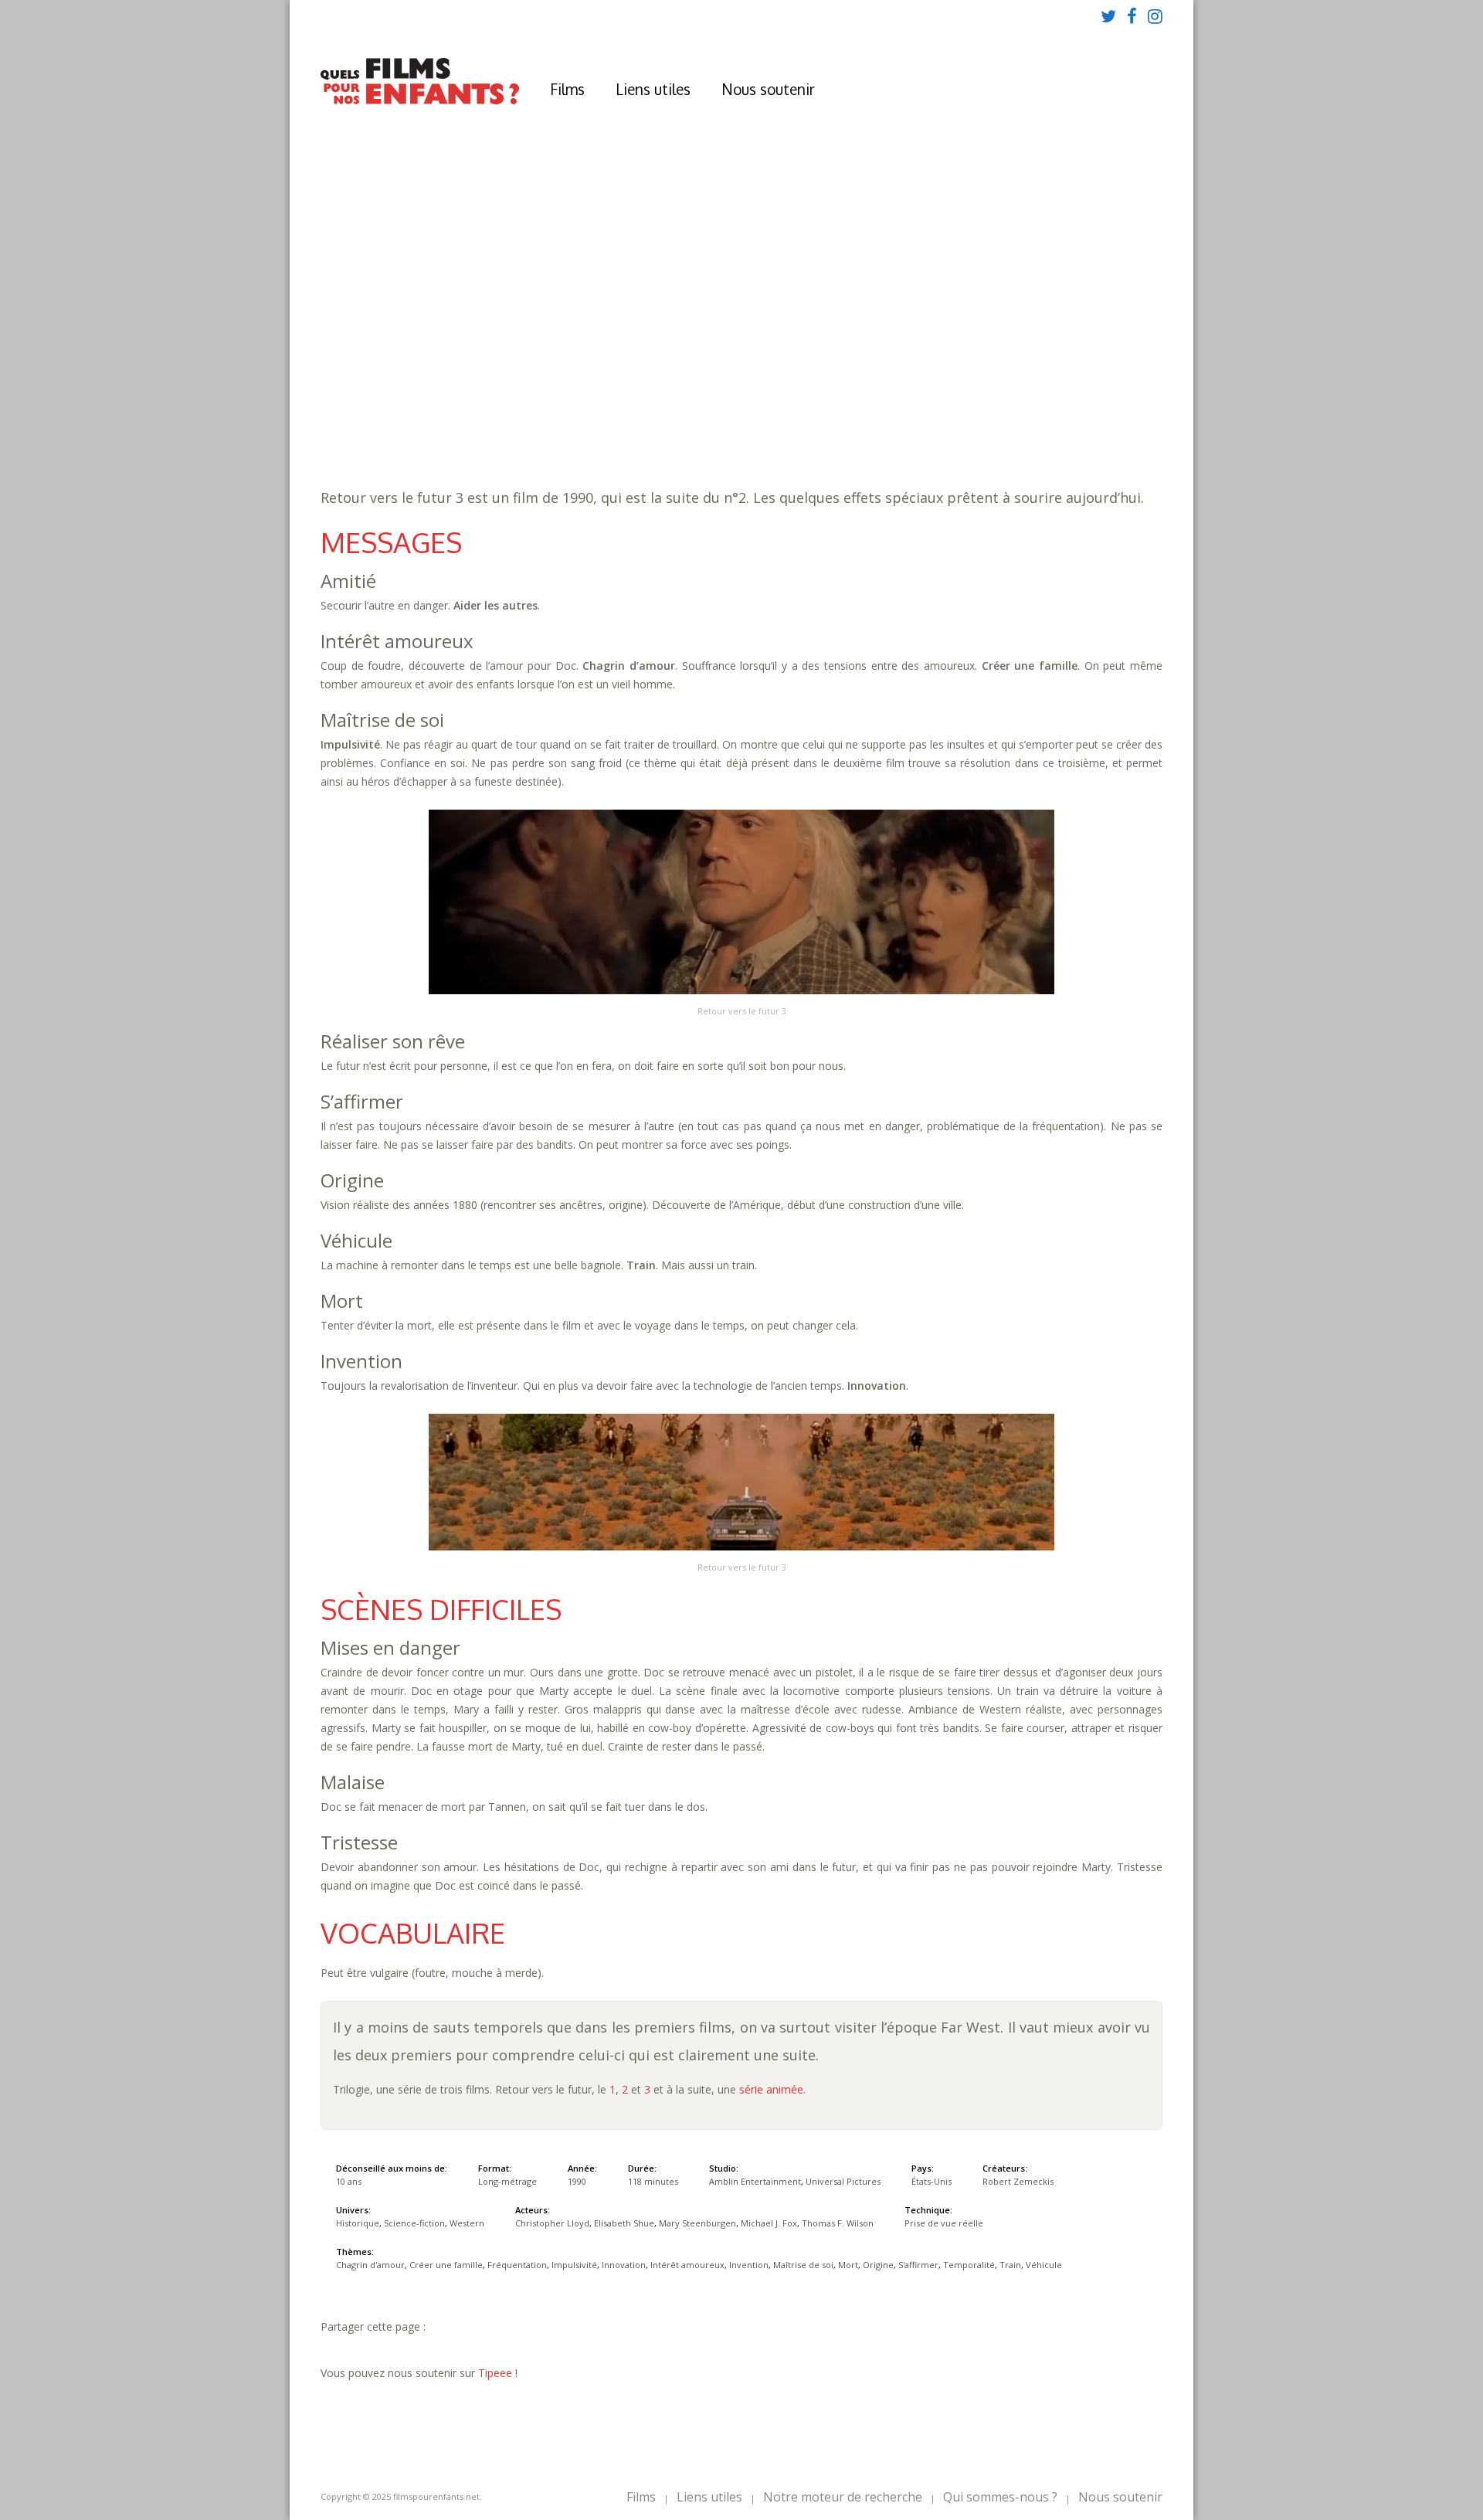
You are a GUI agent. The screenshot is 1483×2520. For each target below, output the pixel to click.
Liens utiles (653, 89)
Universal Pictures (843, 2181)
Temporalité (856, 402)
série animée (771, 2089)
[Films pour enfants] (420, 101)
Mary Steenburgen (697, 2223)
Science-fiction (665, 418)
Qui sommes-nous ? (1000, 2497)
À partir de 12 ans (547, 313)
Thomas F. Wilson (838, 2223)
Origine (719, 402)
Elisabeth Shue (624, 2223)
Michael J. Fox (769, 2223)
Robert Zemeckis (1018, 2181)
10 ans (671, 356)
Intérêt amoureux (1071, 387)
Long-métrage (507, 2181)
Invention (521, 402)
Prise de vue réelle (944, 2223)
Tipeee (495, 2373)
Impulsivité (899, 387)
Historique (578, 418)
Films (567, 89)
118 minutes (569, 371)
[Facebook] (1132, 15)
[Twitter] (1108, 15)
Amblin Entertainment (755, 2181)
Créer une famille (706, 387)
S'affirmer (780, 402)
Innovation (975, 387)
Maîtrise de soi (604, 402)
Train (918, 402)
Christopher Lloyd (552, 2223)
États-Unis (932, 2181)
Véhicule (967, 402)
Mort (672, 402)
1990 (546, 340)
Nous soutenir (768, 89)
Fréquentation (812, 387)
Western (744, 418)
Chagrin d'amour (593, 387)
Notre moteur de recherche (843, 2497)
